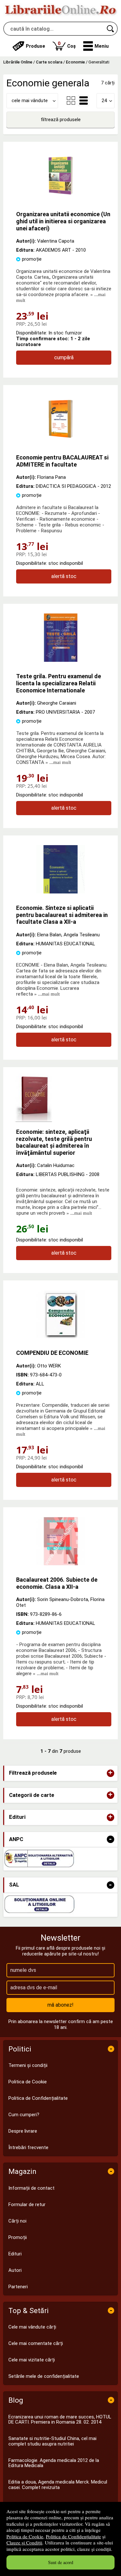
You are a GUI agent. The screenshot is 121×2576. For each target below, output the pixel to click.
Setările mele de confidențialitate (44, 2376)
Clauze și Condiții (24, 2542)
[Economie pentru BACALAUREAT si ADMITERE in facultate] (61, 441)
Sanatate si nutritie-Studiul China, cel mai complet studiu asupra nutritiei (52, 2441)
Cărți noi (17, 2221)
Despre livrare (23, 2131)
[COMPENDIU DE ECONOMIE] (61, 1337)
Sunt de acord (61, 2562)
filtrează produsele (61, 120)
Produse (35, 46)
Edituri (15, 2254)
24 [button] (104, 101)
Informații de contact (31, 2188)
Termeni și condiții (28, 2065)
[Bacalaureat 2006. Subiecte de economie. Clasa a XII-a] (61, 1564)
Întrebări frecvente (28, 2147)
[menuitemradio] (71, 101)
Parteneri (18, 2287)
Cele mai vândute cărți (32, 2327)
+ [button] (110, 1773)
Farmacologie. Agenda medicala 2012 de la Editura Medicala (54, 2463)
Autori (15, 2270)
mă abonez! (60, 2005)
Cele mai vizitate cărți (32, 2360)
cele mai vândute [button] (30, 101)
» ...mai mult (58, 762)
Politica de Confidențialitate (73, 2536)
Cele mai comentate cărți (36, 2343)
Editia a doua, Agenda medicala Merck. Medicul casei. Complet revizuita (58, 2485)
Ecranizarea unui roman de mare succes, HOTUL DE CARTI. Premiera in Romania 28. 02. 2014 (60, 2420)
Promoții (18, 2237)
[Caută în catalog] (111, 29)
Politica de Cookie (25, 2536)
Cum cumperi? (24, 2115)
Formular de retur (27, 2205)
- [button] (110, 1839)
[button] (96, 46)
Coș (67, 45)
